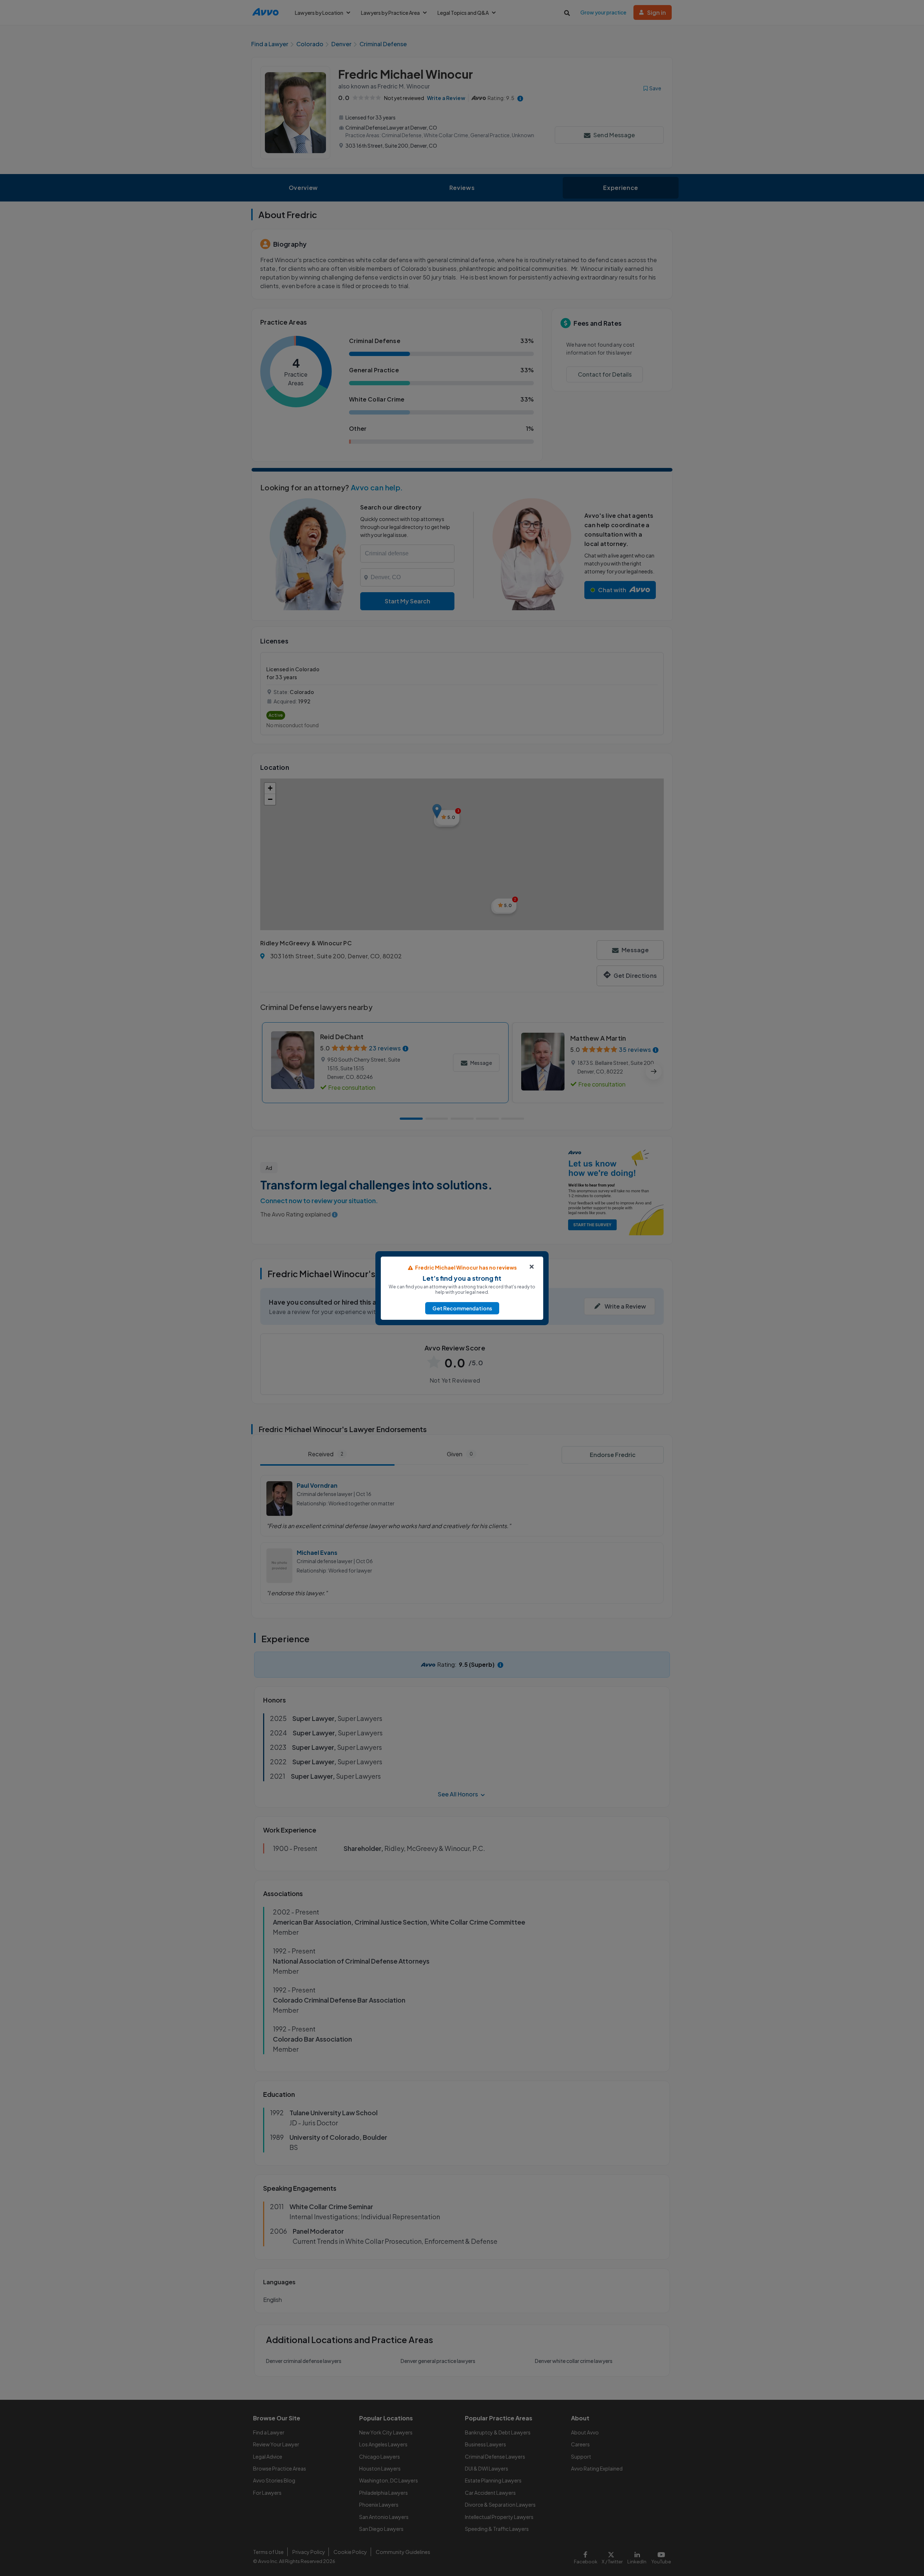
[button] (462, 1308)
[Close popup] (532, 1267)
